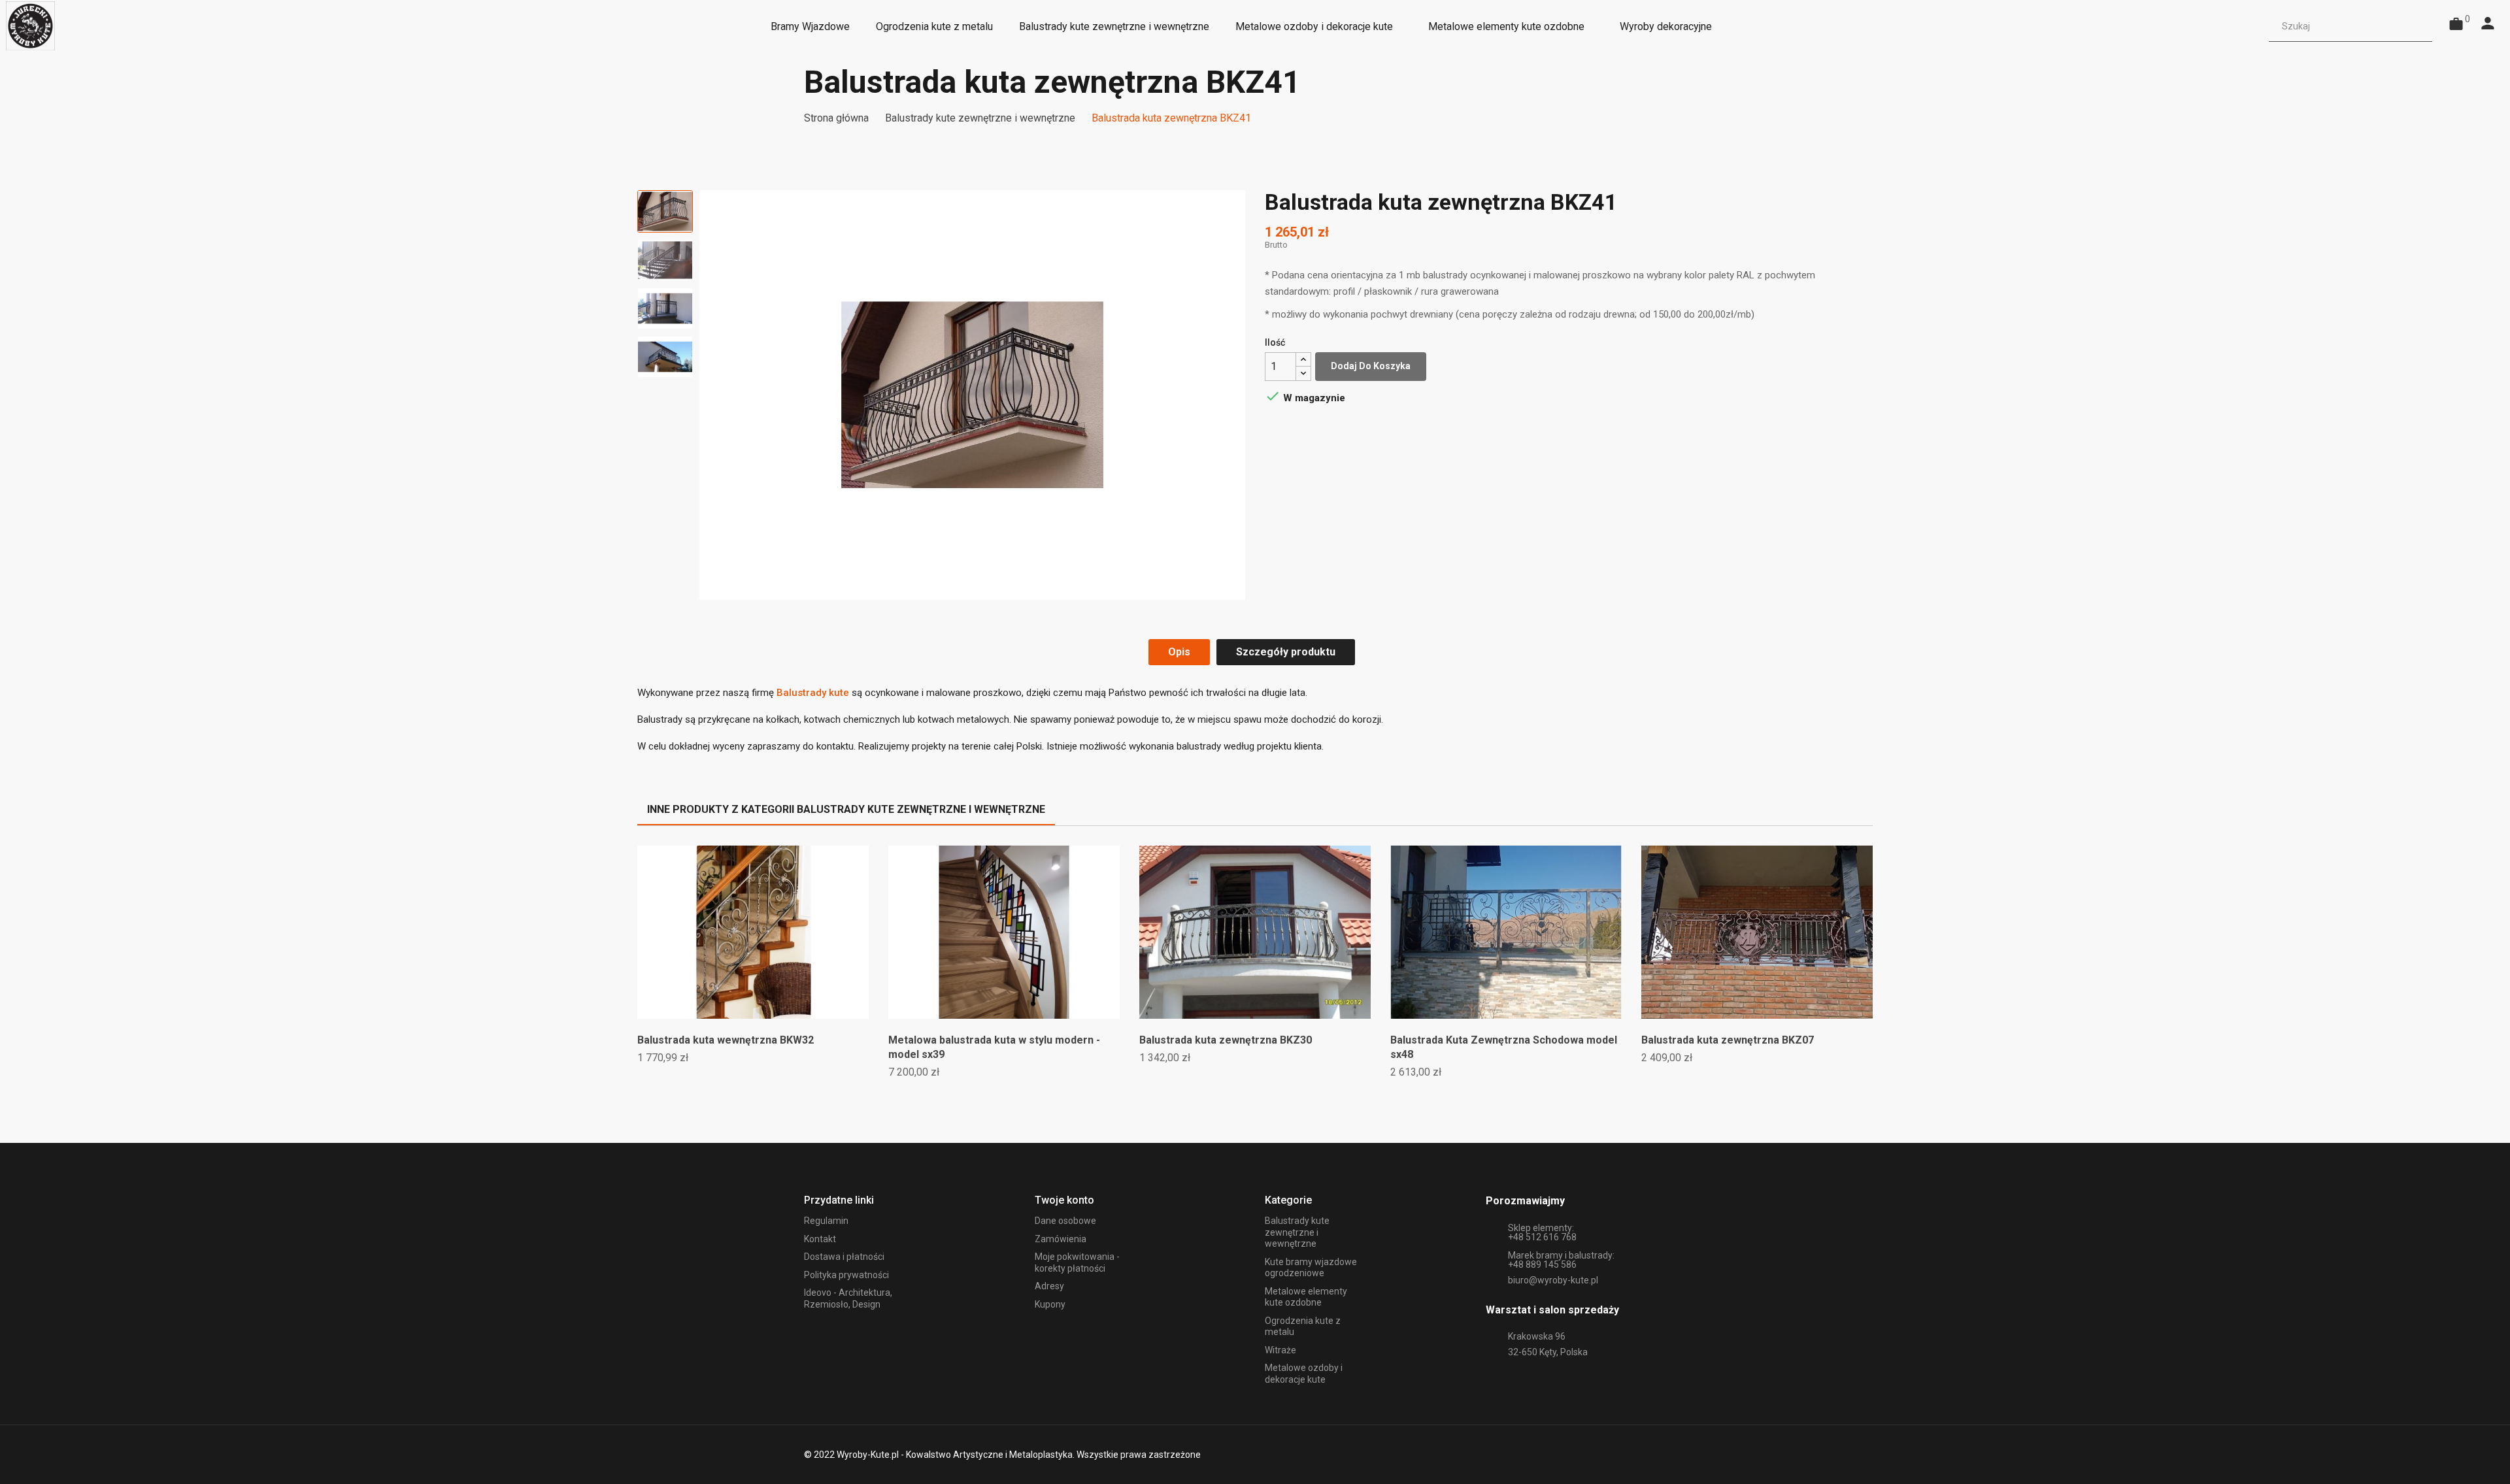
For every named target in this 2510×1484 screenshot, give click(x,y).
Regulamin (826, 1221)
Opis (1179, 652)
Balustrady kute (813, 693)
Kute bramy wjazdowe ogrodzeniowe (1311, 1268)
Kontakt (820, 1239)
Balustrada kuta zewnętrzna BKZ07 (1728, 1040)
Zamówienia (1061, 1239)
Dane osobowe (1065, 1221)
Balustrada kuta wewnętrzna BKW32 (726, 1040)
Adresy (1049, 1286)
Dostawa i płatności (844, 1257)
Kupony (1050, 1304)
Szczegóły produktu (1286, 652)
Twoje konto (1064, 1200)
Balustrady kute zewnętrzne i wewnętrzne (1297, 1232)
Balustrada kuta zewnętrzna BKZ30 (1226, 1040)
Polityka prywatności (846, 1275)
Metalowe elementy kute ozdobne (1306, 1297)
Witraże (1280, 1350)
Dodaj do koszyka (1371, 366)
